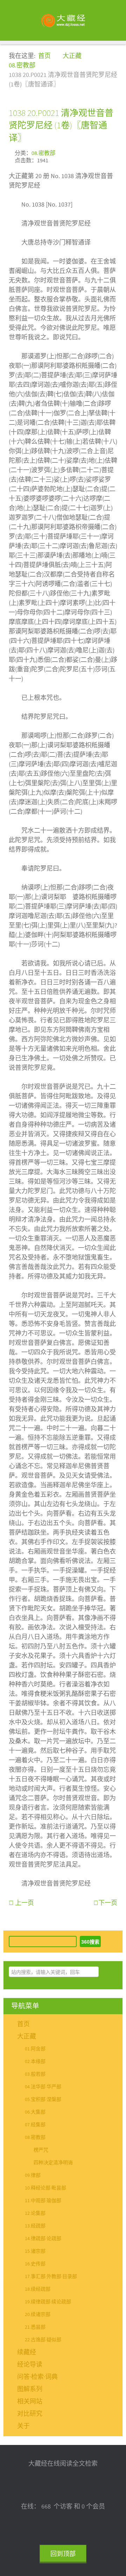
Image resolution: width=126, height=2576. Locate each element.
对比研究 (30, 2414)
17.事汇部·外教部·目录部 (51, 2277)
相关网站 (30, 2402)
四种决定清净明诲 (53, 2163)
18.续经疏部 (38, 2289)
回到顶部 (63, 2554)
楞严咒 (41, 2150)
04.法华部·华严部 (43, 2087)
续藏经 (27, 2352)
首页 (23, 2024)
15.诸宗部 (35, 2251)
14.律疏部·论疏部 (43, 2239)
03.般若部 (35, 2074)
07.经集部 (35, 2125)
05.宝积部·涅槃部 (43, 2100)
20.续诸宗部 (38, 2315)
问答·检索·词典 (37, 2377)
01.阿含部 (35, 2049)
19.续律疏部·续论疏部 (48, 2302)
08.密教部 (43, 153)
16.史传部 (35, 2264)
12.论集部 (35, 2213)
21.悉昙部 (35, 2327)
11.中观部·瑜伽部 (43, 2201)
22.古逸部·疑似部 (43, 2340)
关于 (23, 2426)
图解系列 (30, 2389)
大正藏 (27, 2037)
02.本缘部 (35, 2062)
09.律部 (33, 2175)
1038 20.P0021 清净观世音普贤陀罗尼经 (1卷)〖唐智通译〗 (61, 125)
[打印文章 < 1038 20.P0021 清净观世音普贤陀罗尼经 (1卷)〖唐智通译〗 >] (115, 152)
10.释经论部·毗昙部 (45, 2188)
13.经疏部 (35, 2226)
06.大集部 (35, 2112)
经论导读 (30, 2365)
